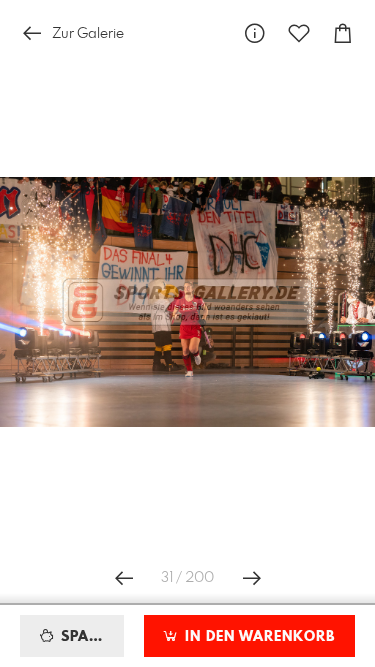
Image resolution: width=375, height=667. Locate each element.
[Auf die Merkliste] (299, 33)
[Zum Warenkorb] (343, 33)
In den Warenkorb (257, 637)
